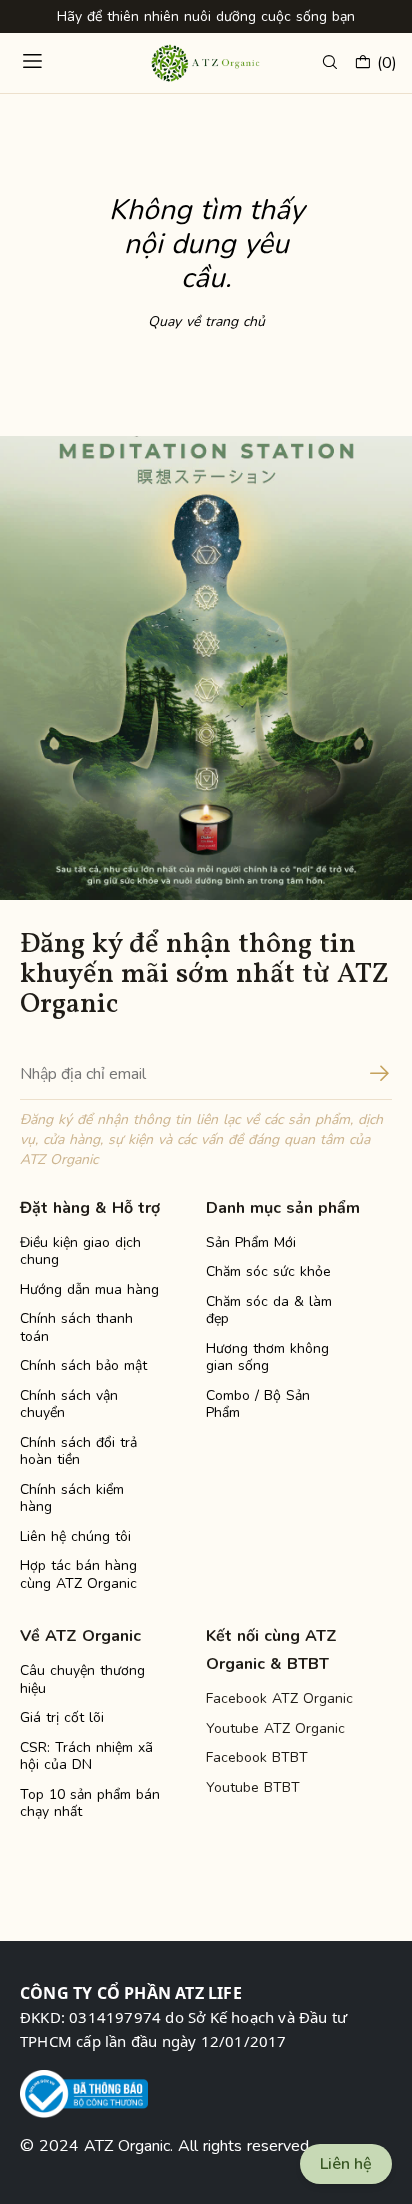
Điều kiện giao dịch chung (80, 1251)
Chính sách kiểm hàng (72, 1498)
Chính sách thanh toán (76, 1327)
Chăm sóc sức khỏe (268, 1271)
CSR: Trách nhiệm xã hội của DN (86, 1756)
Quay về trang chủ (206, 321)
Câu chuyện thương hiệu (82, 1679)
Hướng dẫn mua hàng (89, 1289)
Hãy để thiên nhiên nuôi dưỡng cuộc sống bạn (206, 16)
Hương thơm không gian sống (267, 1357)
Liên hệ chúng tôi (75, 1536)
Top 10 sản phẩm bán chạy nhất (90, 1803)
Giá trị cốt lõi (62, 1717)
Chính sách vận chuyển (69, 1404)
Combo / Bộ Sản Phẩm (258, 1404)
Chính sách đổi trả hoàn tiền (78, 1451)
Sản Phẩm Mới (251, 1242)
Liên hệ (346, 2164)
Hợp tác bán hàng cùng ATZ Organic (78, 1574)
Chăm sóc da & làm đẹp (269, 1310)
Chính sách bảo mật (83, 1365)
